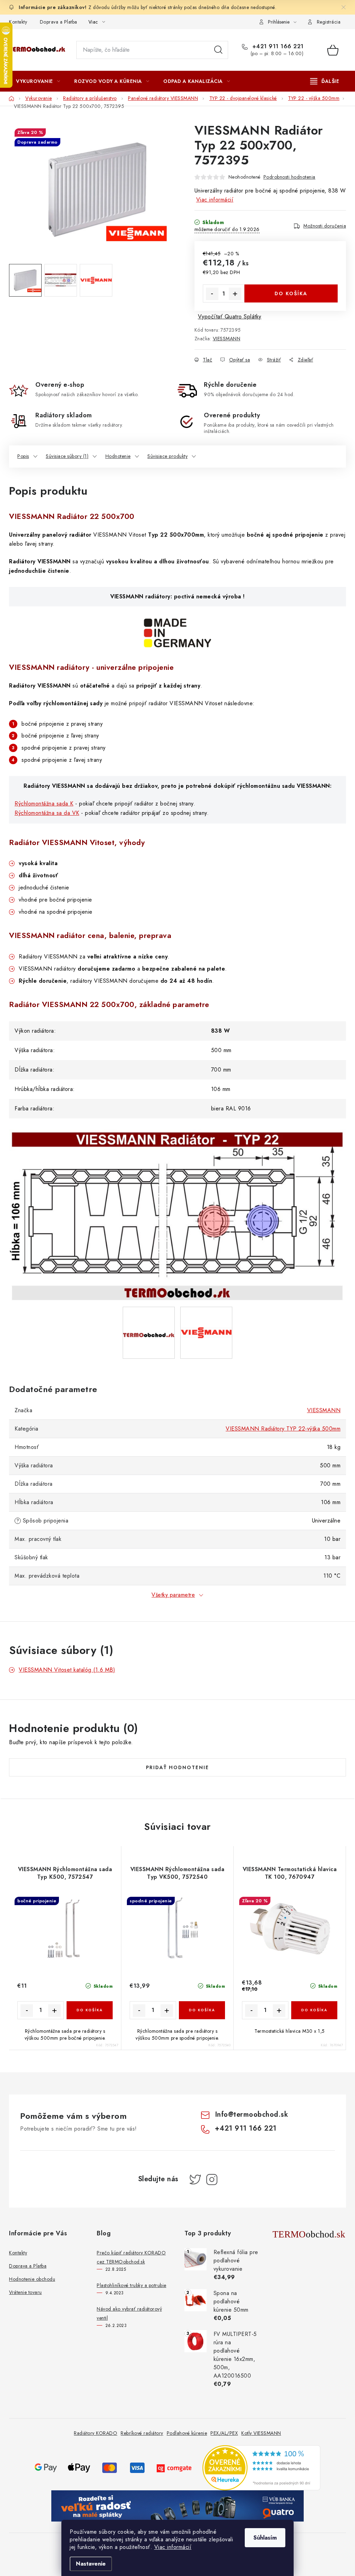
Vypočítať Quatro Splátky (230, 317)
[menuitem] (38, 81)
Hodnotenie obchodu (32, 2279)
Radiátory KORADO (96, 2433)
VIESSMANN (227, 339)
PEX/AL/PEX (224, 2433)
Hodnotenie (118, 456)
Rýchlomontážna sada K (44, 804)
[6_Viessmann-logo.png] (206, 1312)
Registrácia (329, 22)
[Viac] (325, 81)
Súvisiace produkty (167, 456)
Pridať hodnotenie (177, 1767)
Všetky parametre (173, 1595)
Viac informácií (173, 2547)
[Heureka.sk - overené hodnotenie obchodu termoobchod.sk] (261, 2467)
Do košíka (291, 293)
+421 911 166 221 (277, 46)
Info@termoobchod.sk (252, 2114)
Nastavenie (91, 2564)
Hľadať (218, 50)
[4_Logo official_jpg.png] (149, 1311)
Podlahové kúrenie (187, 2433)
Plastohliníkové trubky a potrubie (132, 2285)
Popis (23, 456)
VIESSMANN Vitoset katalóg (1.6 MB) (67, 1670)
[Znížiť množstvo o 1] (212, 294)
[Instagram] (212, 2180)
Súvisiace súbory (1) (67, 456)
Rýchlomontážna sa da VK (47, 813)
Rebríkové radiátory (142, 2433)
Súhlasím (265, 2538)
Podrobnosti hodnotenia (289, 177)
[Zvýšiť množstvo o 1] (235, 294)
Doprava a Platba (59, 22)
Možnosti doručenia (325, 226)
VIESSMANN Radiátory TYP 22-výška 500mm (283, 1429)
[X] (195, 2180)
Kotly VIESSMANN (261, 2433)
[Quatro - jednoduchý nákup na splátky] (177, 2505)
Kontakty (18, 22)
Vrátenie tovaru (25, 2292)
